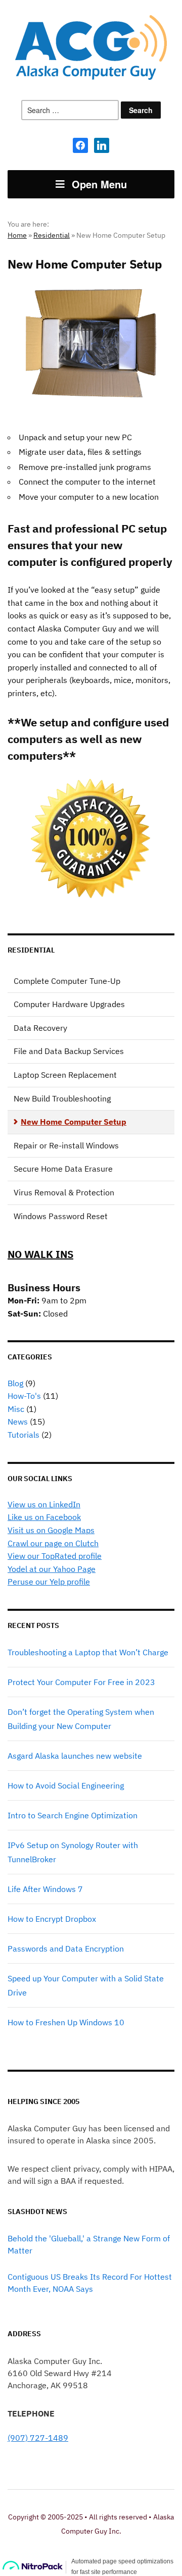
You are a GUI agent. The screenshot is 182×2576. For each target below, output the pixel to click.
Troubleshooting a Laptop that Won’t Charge (88, 1652)
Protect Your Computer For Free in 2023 (81, 1682)
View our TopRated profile (55, 1556)
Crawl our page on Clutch (53, 1543)
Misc (16, 1409)
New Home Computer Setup (74, 1122)
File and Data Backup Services (69, 1051)
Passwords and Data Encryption (66, 1949)
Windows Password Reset (61, 1216)
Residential (52, 235)
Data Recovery (40, 1028)
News (18, 1422)
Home (17, 235)
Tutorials (24, 1435)
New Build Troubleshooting (62, 1098)
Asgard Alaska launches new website (75, 1756)
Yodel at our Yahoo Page (52, 1569)
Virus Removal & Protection (64, 1192)
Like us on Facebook (44, 1517)
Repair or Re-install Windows (66, 1145)
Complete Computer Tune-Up (67, 981)
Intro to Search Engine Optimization (73, 1815)
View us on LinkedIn (44, 1504)
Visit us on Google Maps (51, 1530)
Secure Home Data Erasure (63, 1169)
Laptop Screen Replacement (65, 1075)
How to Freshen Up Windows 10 (66, 2022)
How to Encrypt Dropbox (52, 1919)
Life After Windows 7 (45, 1889)
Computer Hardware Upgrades (69, 1004)
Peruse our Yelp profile (49, 1582)
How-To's (24, 1396)
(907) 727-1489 (38, 2438)
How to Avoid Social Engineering (66, 1785)
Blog (15, 1383)
